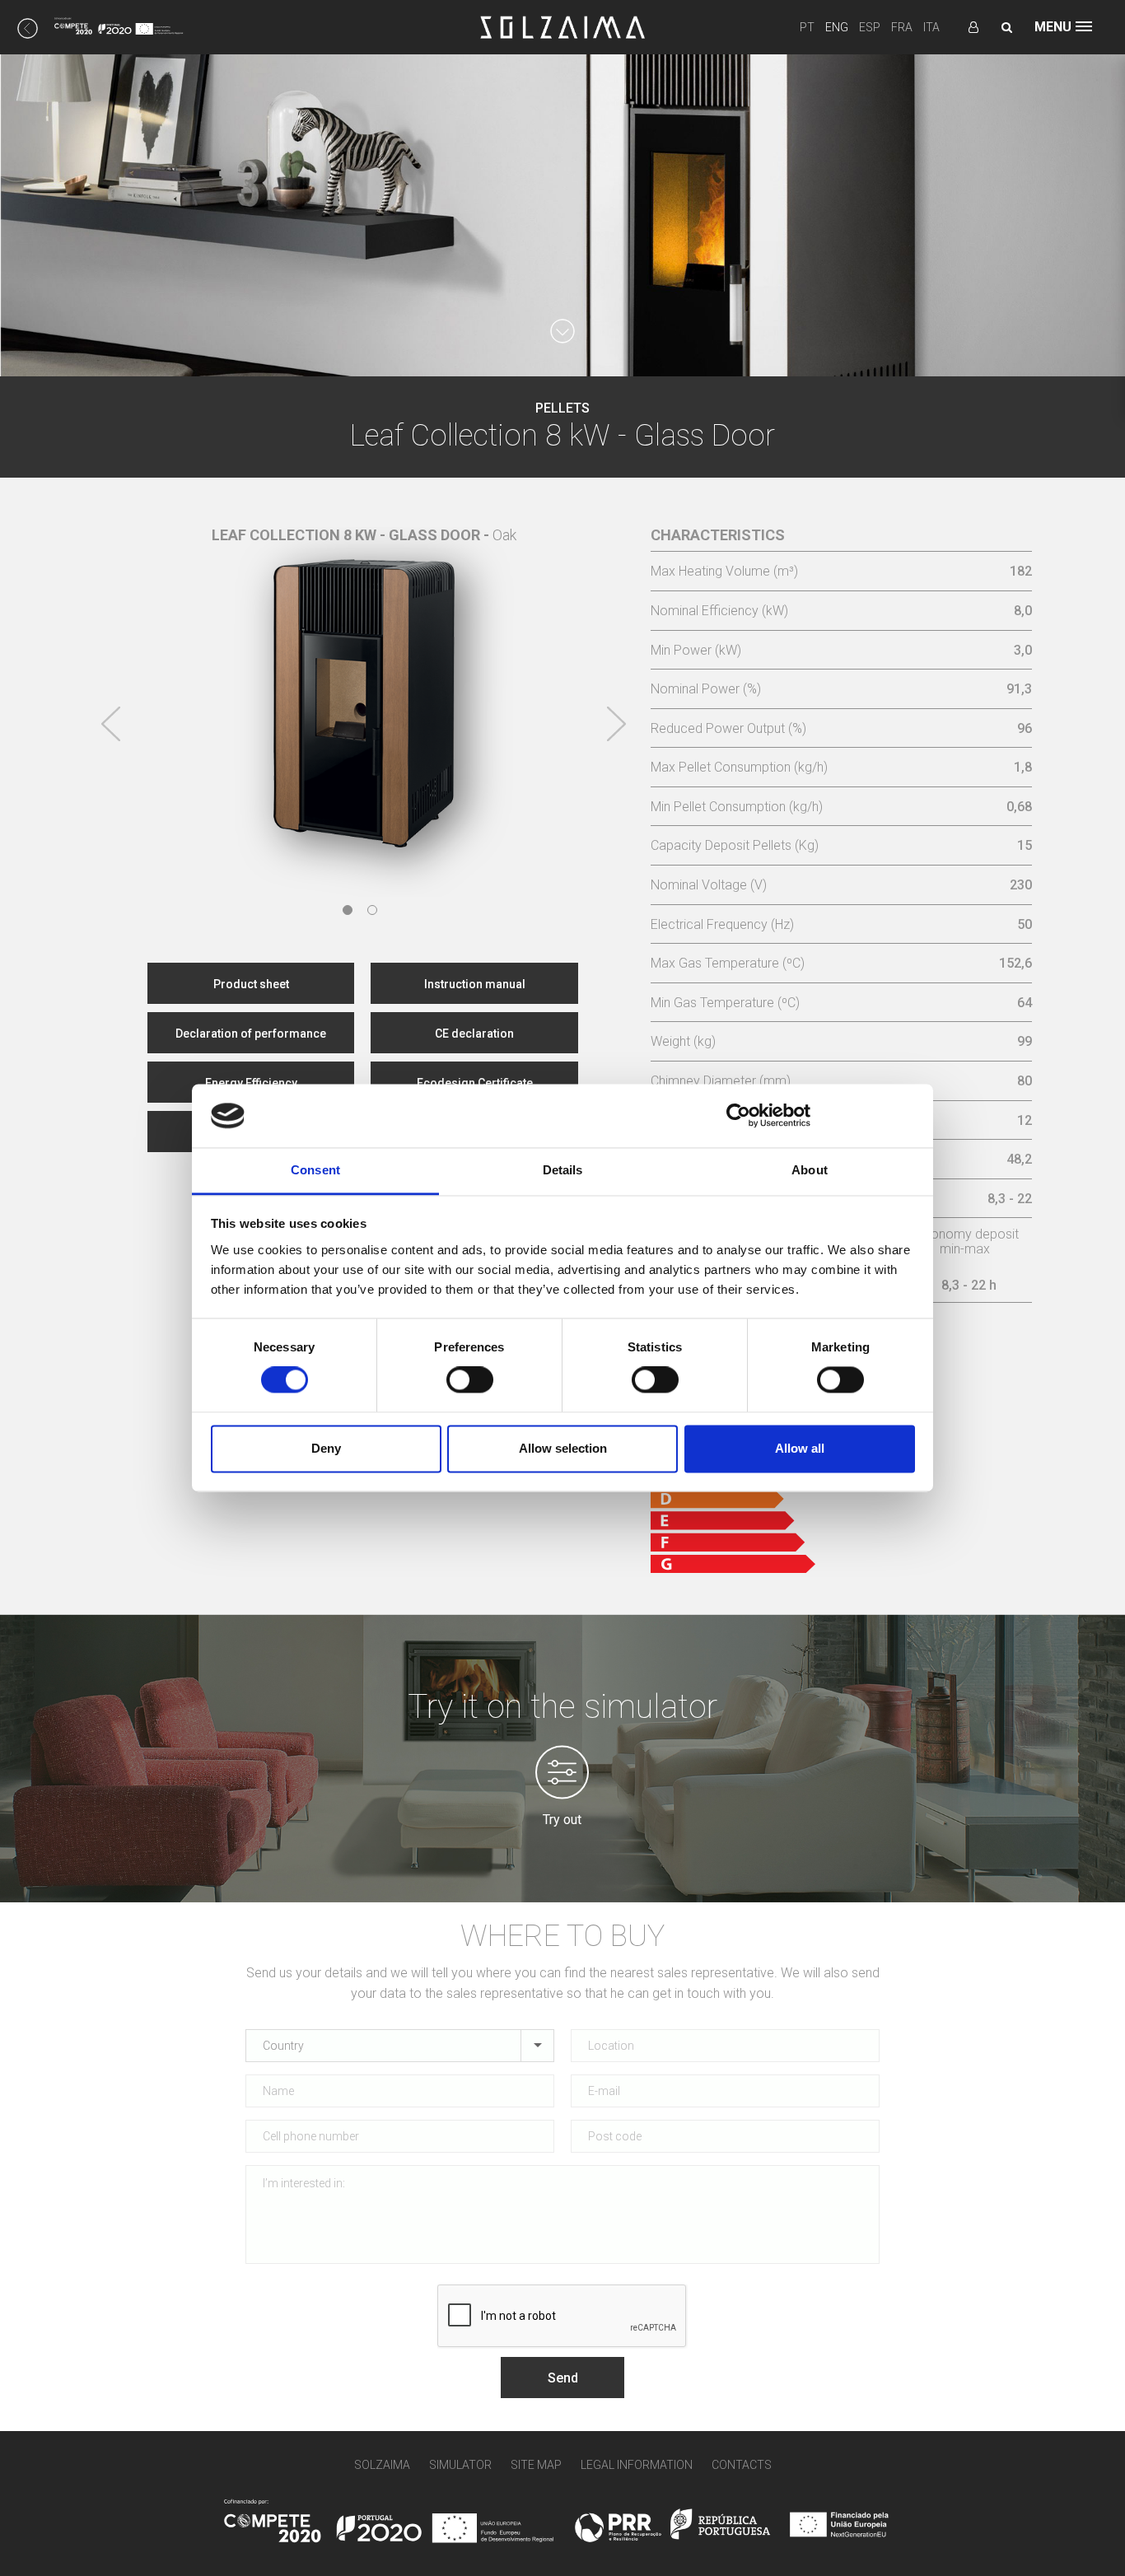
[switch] (470, 1380)
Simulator (460, 2465)
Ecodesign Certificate (475, 1083)
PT (807, 27)
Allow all (800, 1448)
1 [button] (348, 910)
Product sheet (251, 984)
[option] (364, 692)
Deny (326, 1448)
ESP (870, 27)
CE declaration (474, 1034)
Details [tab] (563, 1170)
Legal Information (637, 2465)
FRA (902, 27)
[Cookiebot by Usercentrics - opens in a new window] (738, 1116)
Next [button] (616, 724)
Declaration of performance (251, 1034)
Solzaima (382, 2465)
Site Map (536, 2465)
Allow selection (563, 1448)
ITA (931, 27)
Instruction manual (475, 984)
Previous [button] (111, 724)
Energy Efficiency (251, 1083)
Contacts (742, 2465)
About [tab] (810, 1170)
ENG (837, 27)
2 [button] (372, 910)
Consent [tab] (315, 1170)
